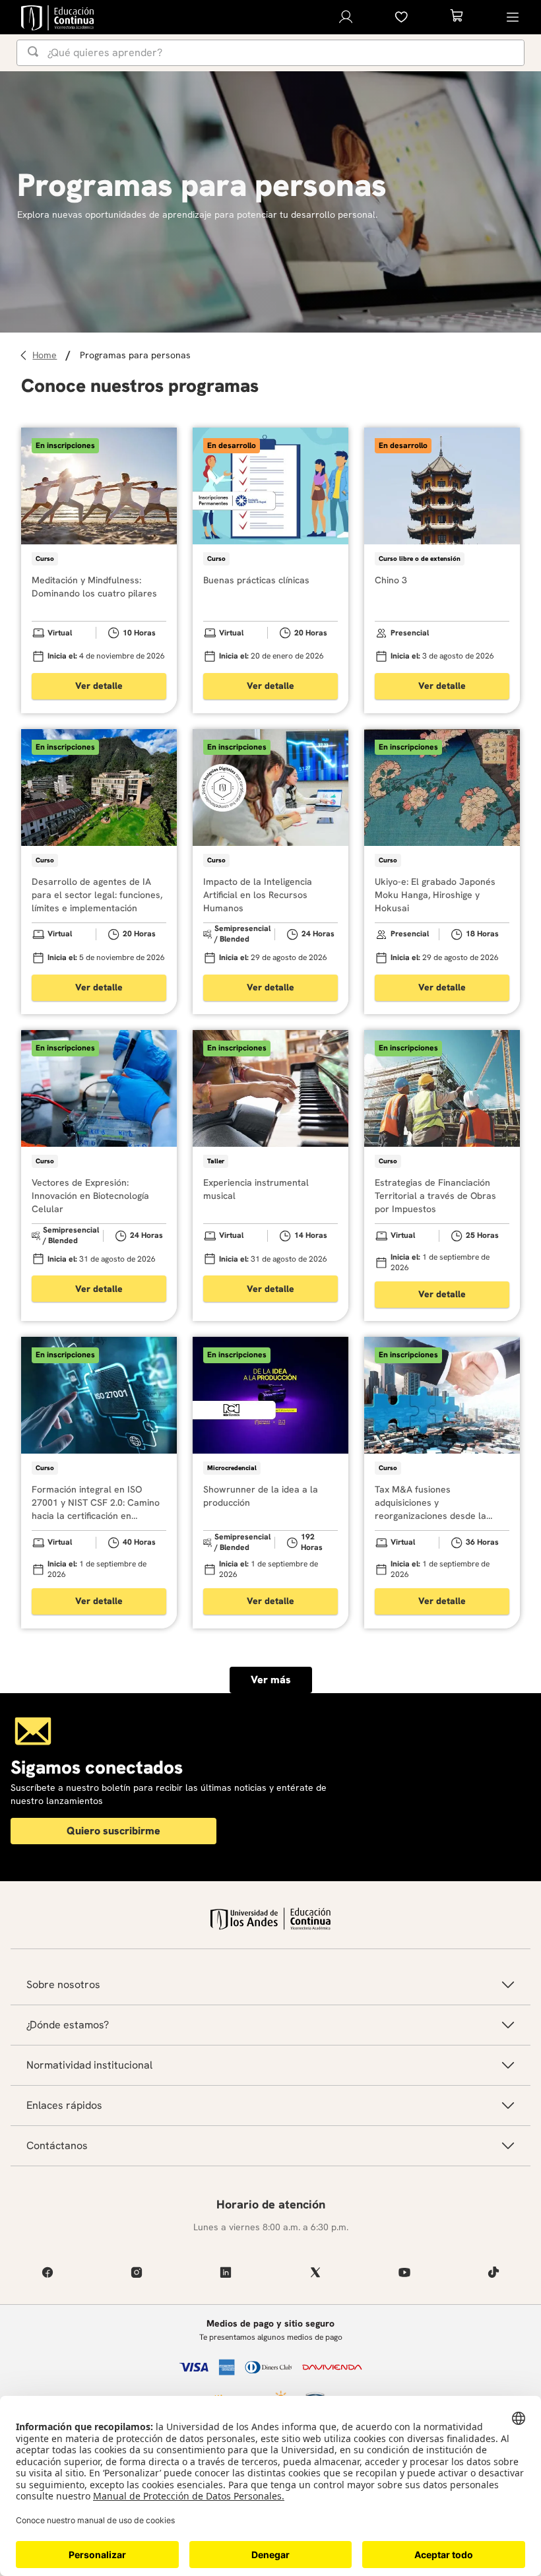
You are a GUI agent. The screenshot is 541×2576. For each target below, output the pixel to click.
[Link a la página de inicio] (47, 355)
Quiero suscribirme (113, 1831)
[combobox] (270, 53)
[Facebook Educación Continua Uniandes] (47, 2272)
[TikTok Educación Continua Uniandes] (494, 2272)
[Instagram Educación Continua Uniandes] (136, 2272)
